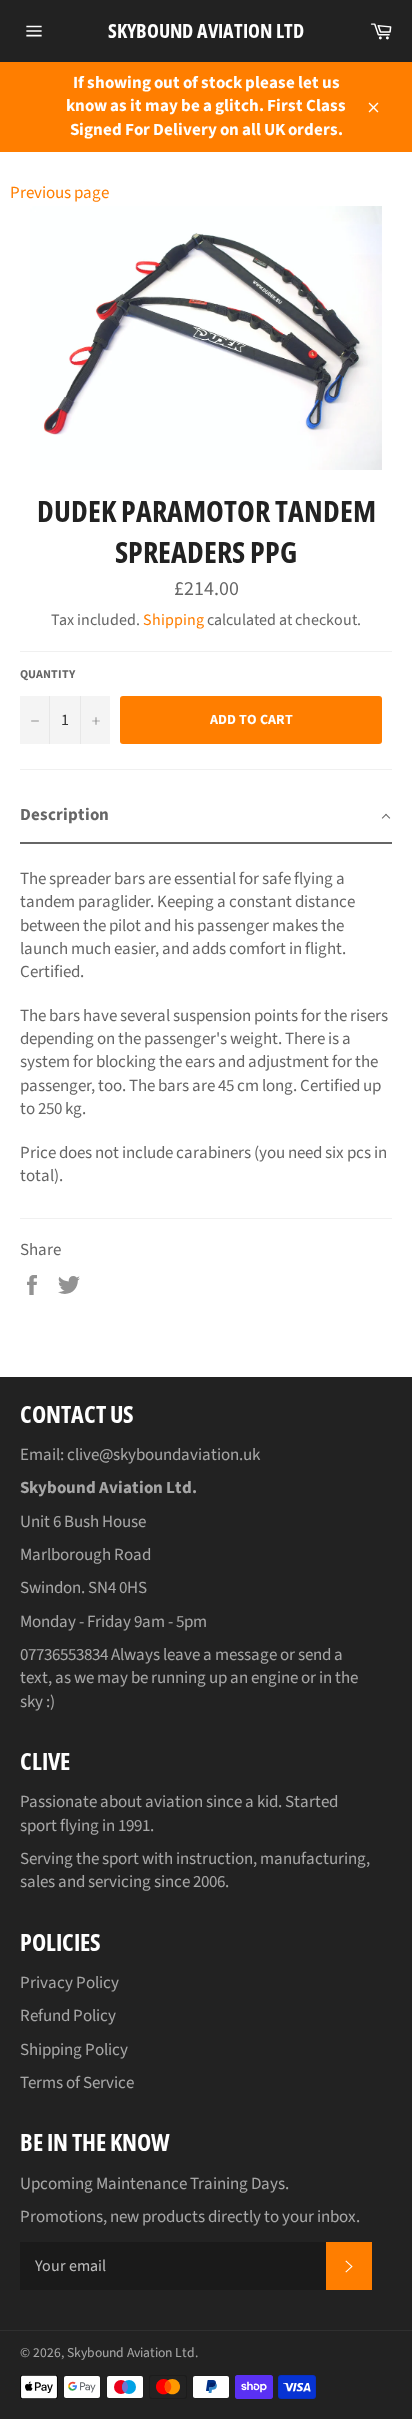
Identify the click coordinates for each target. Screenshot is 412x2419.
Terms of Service (77, 2083)
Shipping (173, 620)
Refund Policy (68, 2016)
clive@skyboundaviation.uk (163, 1455)
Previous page (59, 193)
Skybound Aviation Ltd (206, 30)
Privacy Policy (69, 1983)
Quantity (47, 675)
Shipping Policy (74, 2050)
